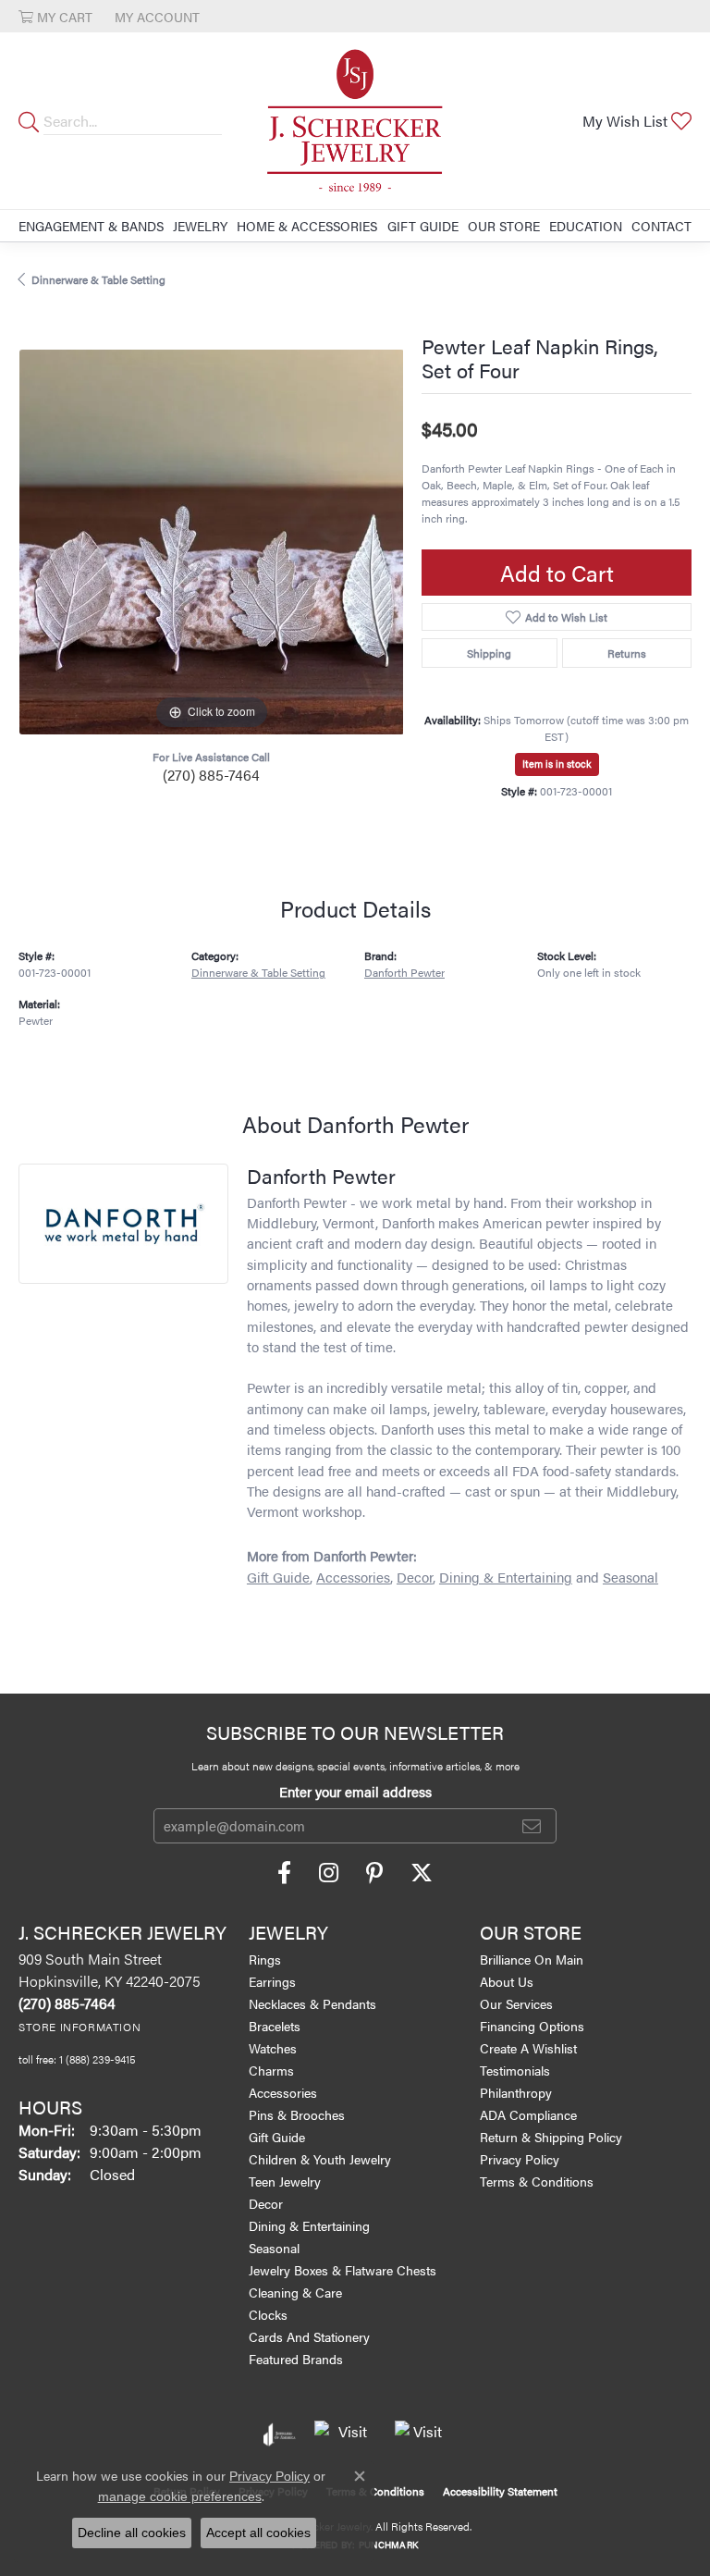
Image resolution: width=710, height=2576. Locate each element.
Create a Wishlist (528, 2048)
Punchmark (388, 2545)
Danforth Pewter (404, 973)
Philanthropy (516, 2092)
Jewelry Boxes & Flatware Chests (343, 2270)
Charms (271, 2070)
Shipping (489, 653)
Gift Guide (423, 226)
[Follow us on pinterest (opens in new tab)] (374, 1873)
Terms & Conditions (537, 2181)
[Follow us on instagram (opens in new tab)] (329, 1873)
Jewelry (200, 226)
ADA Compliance (528, 2114)
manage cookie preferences (180, 2496)
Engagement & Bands (91, 226)
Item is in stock (557, 764)
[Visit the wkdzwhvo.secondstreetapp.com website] (421, 2434)
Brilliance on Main (532, 1959)
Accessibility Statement (500, 2491)
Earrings (272, 1981)
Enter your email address (355, 1791)
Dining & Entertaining (506, 1577)
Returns (627, 653)
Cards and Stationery (309, 2336)
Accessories (353, 1577)
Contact (661, 226)
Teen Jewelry (285, 2181)
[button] (55, 16)
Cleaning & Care (295, 2292)
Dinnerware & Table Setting (98, 279)
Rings (265, 1959)
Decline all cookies (132, 2533)
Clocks (268, 2314)
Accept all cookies (258, 2533)
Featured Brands (296, 2359)
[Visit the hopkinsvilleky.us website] (345, 2434)
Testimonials (515, 2070)
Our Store (504, 226)
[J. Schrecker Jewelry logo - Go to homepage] (355, 121)
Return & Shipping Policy (551, 2137)
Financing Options (532, 2026)
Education (586, 226)
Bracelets (275, 2026)
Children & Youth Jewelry (320, 2159)
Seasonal (630, 1577)
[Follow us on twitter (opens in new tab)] (422, 1873)
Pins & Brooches (297, 2114)
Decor (415, 1577)
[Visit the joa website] (280, 2434)
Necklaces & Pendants (312, 2003)
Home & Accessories (307, 226)
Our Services (516, 2003)
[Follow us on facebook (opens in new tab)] (284, 1873)
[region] (211, 542)
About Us (507, 1981)
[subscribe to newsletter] (532, 1826)
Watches (273, 2048)
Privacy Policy (520, 2159)
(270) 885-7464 (211, 775)
